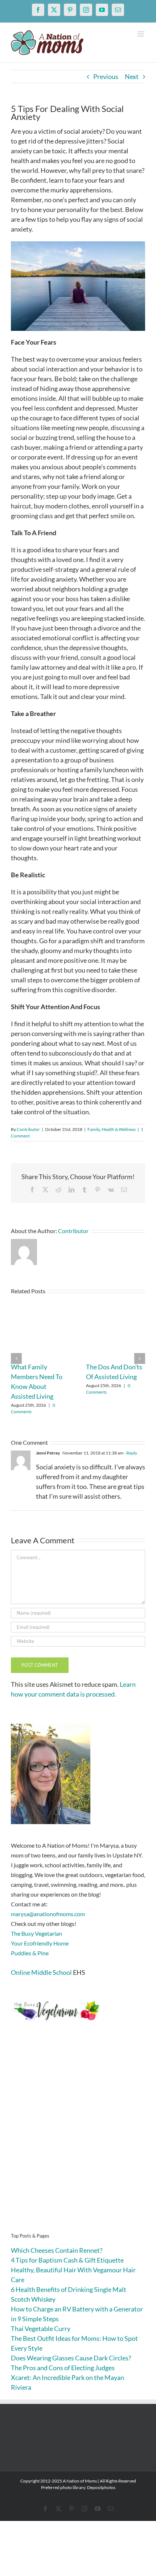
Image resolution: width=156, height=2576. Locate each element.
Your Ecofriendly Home (40, 1943)
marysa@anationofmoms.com (48, 1914)
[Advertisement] (78, 2138)
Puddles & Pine (30, 1953)
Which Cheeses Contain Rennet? (57, 2250)
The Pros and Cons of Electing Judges (63, 2368)
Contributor (28, 1129)
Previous (106, 76)
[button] (16, 1358)
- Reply (130, 1453)
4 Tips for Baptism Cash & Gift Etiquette (67, 2260)
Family (94, 1129)
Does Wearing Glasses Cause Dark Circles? (71, 2358)
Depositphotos (101, 2487)
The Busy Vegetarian (36, 1933)
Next (132, 76)
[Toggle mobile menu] (141, 34)
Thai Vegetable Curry (41, 2329)
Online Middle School (41, 1972)
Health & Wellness (119, 1129)
